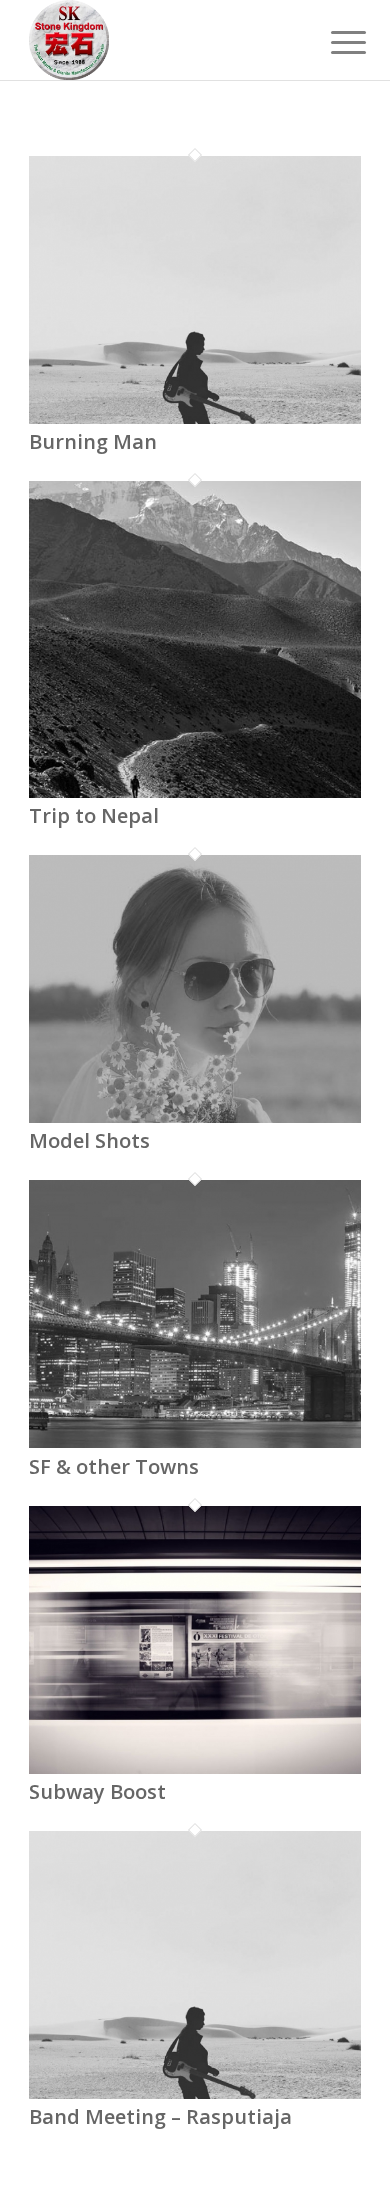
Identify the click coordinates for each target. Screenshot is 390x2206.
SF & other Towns (114, 1466)
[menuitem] (333, 42)
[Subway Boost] (195, 1768)
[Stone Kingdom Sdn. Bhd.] (161, 40)
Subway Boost (97, 1791)
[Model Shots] (195, 1117)
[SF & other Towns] (195, 1442)
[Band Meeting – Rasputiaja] (195, 2093)
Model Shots (89, 1140)
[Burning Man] (195, 418)
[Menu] (333, 42)
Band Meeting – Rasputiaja (160, 2116)
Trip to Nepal (94, 815)
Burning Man (93, 441)
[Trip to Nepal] (195, 792)
